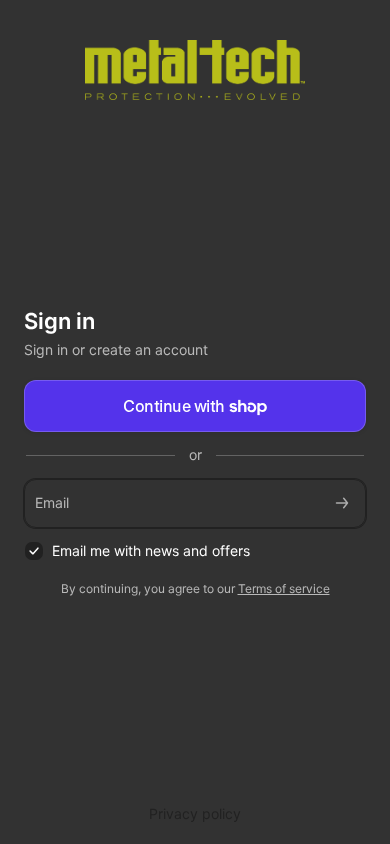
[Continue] (342, 503)
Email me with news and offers (151, 550)
